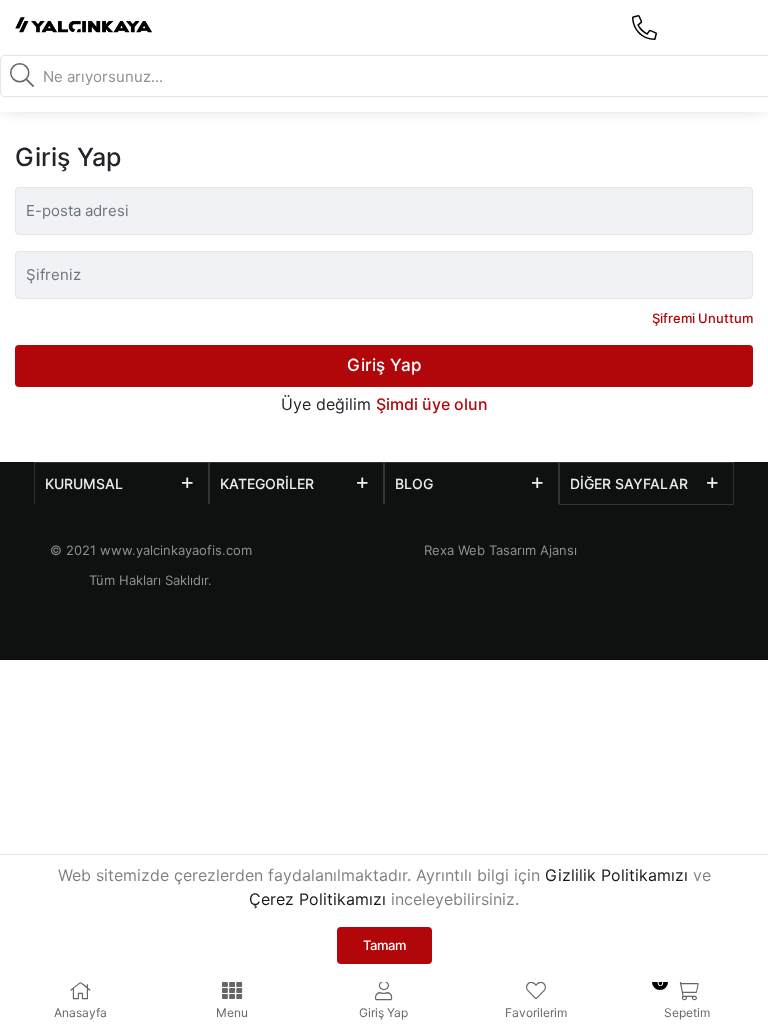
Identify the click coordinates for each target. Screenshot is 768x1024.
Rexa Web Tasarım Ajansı (500, 550)
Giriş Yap (384, 365)
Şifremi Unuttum (702, 318)
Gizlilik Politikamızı (616, 875)
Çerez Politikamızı (317, 899)
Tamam (384, 945)
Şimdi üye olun (432, 404)
